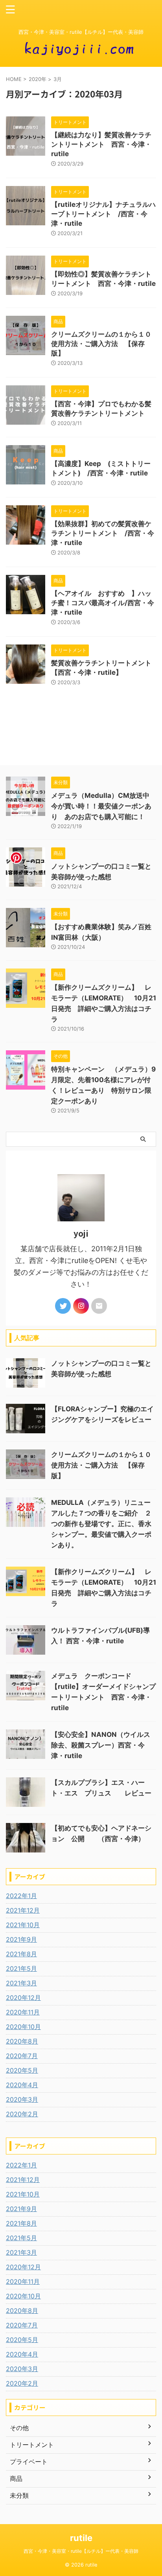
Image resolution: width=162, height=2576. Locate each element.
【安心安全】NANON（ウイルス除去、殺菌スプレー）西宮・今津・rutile (101, 1745)
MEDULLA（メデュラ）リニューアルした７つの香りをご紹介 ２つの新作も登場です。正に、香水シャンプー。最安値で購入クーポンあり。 (101, 1524)
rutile (81, 2538)
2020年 (38, 79)
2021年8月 (21, 1954)
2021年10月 (23, 1925)
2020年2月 (22, 2114)
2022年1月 (21, 1896)
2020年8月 (22, 2041)
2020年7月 (22, 2056)
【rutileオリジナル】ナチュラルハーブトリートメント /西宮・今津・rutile (103, 214)
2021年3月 (21, 1983)
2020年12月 (23, 1998)
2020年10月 (23, 2027)
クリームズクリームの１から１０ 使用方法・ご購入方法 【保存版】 (105, 344)
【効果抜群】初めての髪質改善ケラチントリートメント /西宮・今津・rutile (103, 533)
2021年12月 (23, 1910)
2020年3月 (22, 2099)
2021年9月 (21, 1939)
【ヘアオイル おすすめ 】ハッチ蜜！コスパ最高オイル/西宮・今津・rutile (103, 603)
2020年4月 (22, 2085)
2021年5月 (21, 1968)
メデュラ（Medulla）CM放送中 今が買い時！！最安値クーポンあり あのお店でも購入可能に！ (104, 806)
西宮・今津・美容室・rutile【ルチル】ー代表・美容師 (81, 2551)
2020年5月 (22, 2070)
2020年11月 (23, 2012)
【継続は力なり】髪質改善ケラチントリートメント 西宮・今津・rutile (101, 144)
